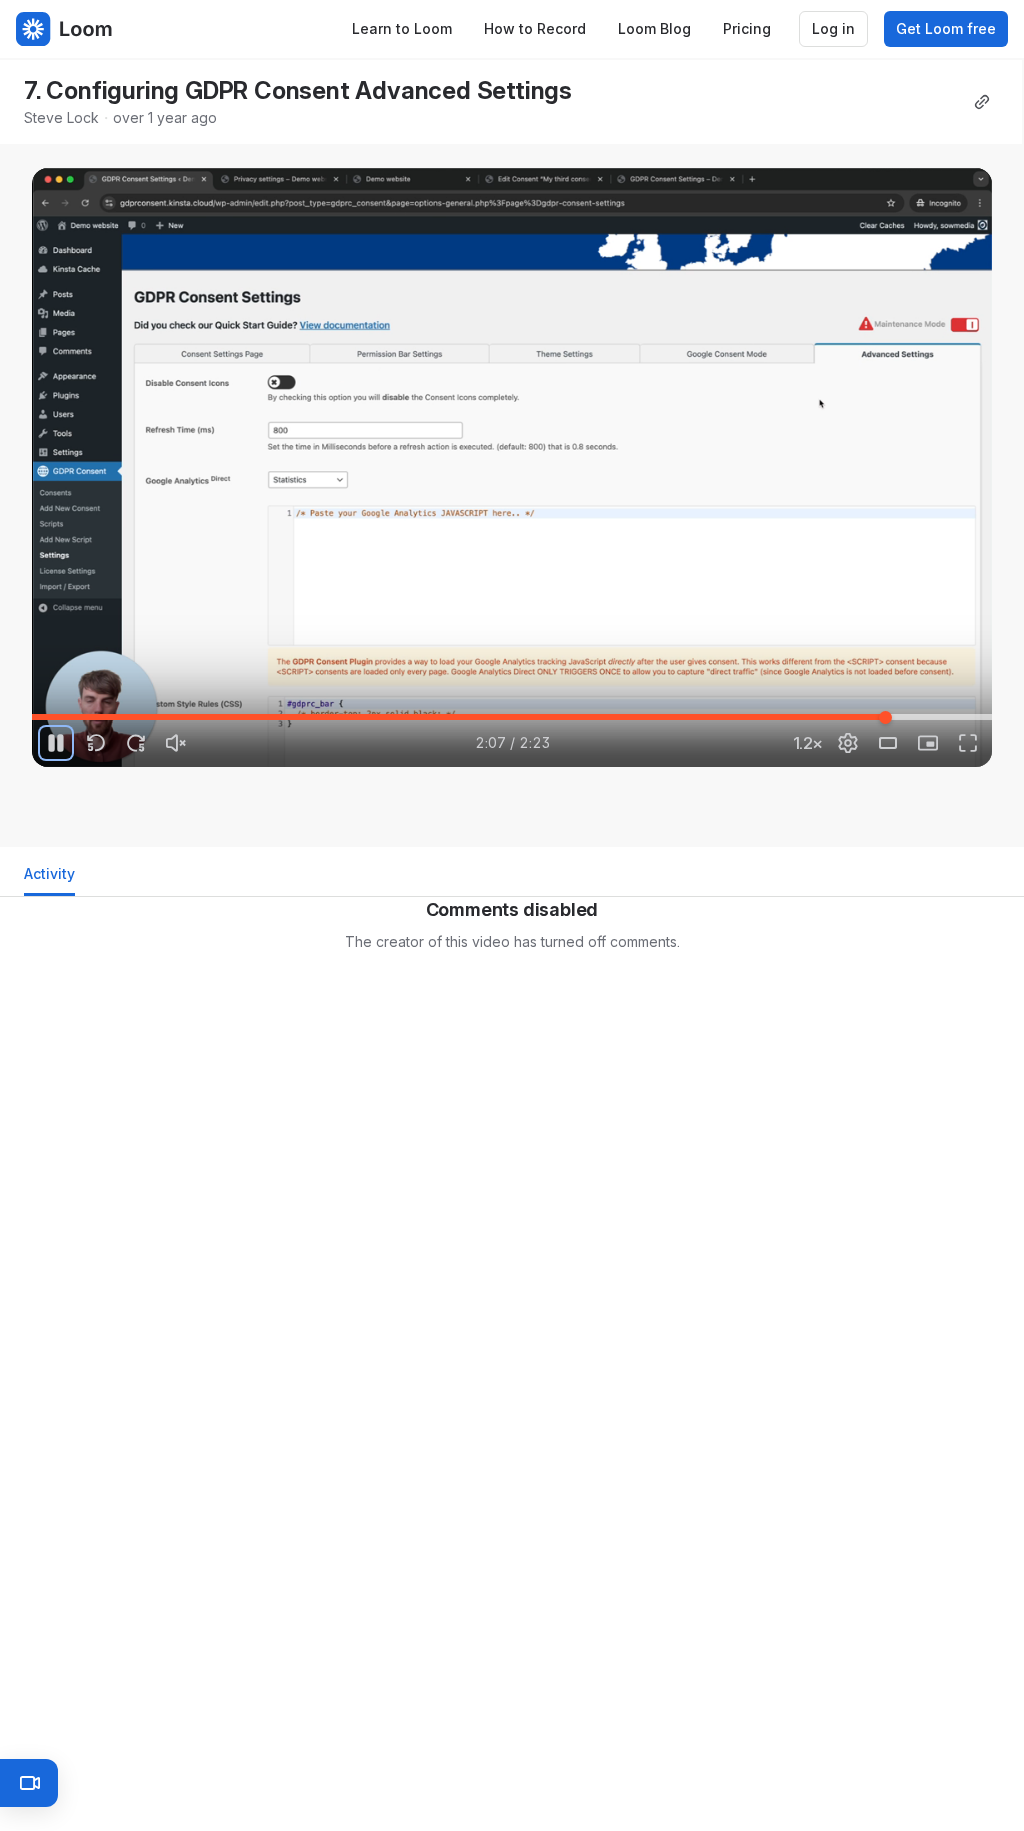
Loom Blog (654, 28)
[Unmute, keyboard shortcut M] (176, 743)
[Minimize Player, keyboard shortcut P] (928, 743)
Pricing (747, 28)
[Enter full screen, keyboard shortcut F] (968, 743)
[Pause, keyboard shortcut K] (56, 743)
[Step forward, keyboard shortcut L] (136, 743)
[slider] (512, 717)
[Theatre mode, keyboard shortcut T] (888, 743)
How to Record (535, 28)
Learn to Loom (402, 28)
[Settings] (848, 743)
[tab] (49, 879)
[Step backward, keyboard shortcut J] (96, 743)
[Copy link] (982, 102)
